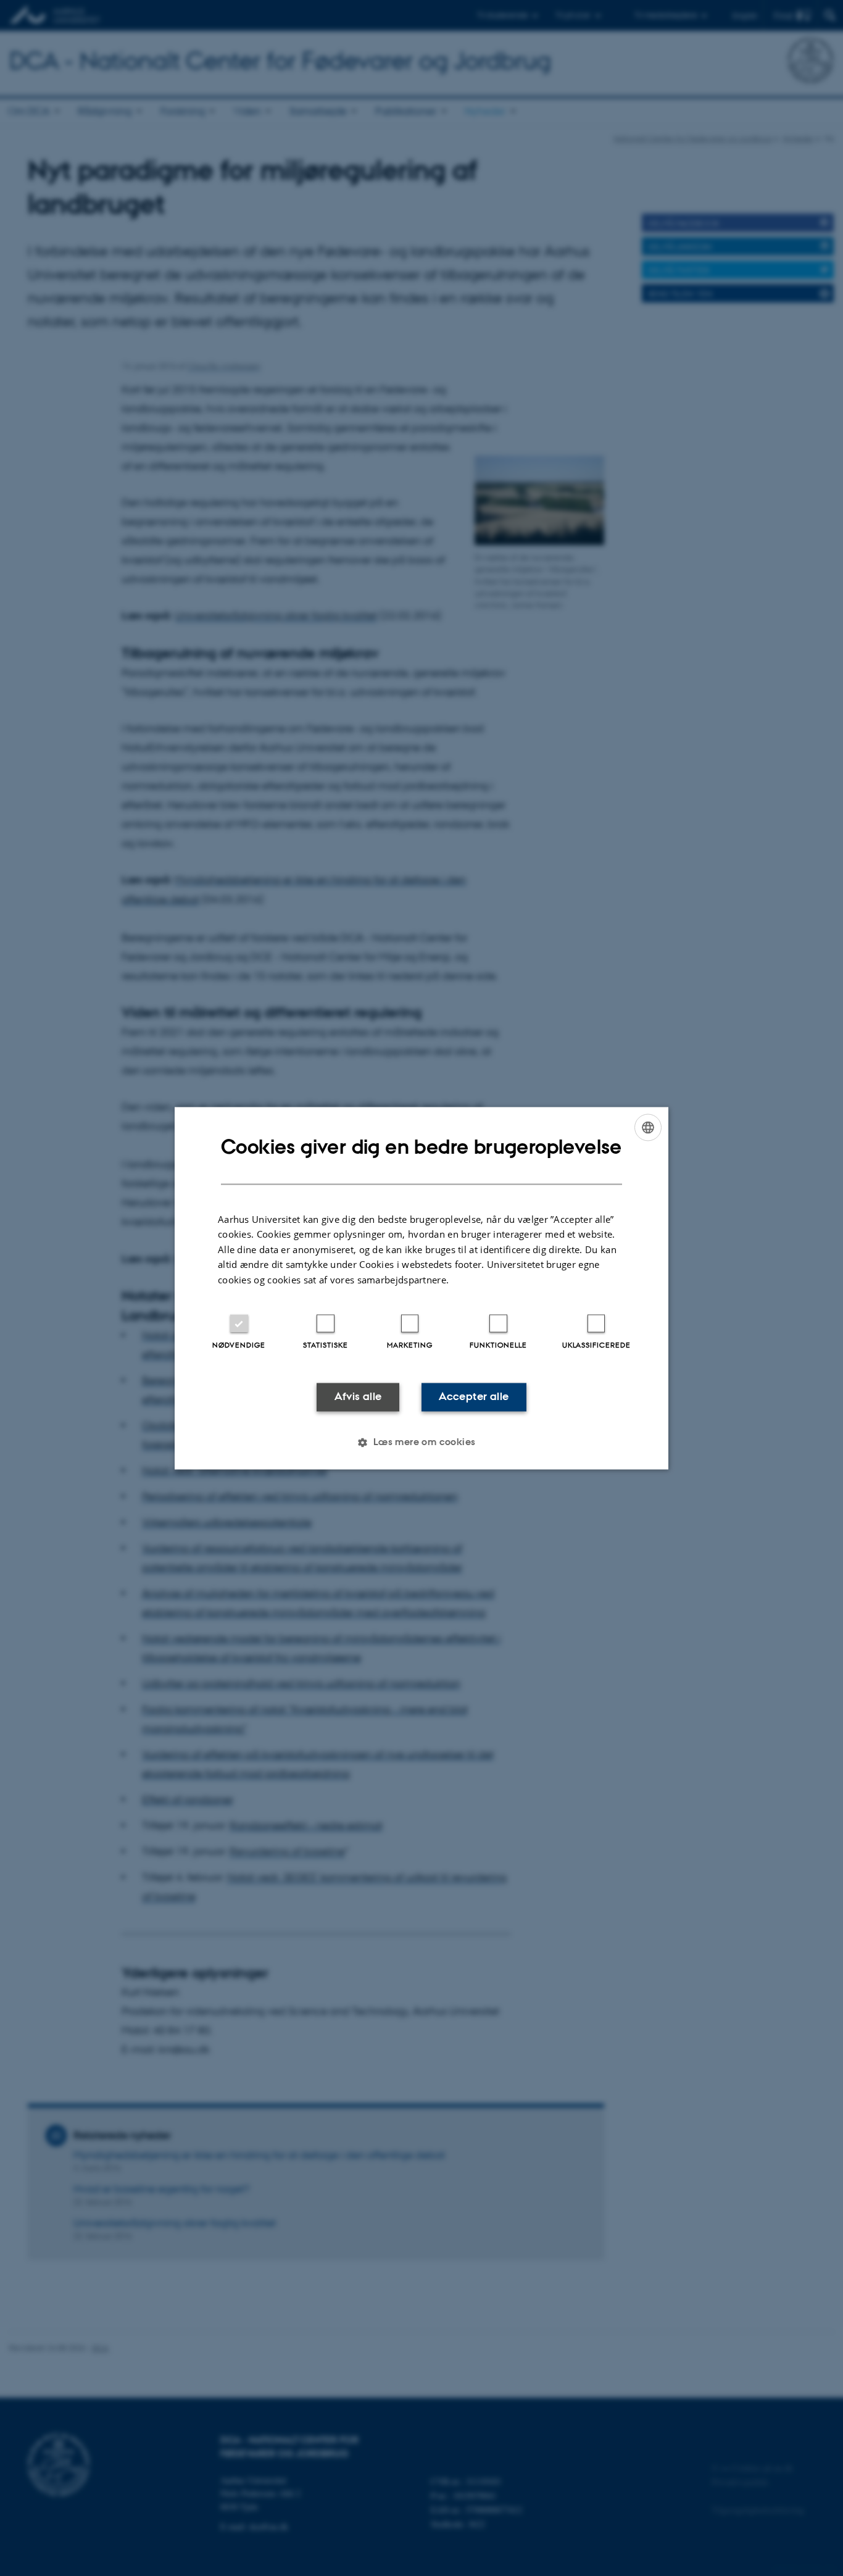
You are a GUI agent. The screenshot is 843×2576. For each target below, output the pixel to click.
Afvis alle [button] (358, 1397)
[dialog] (421, 1288)
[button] (421, 1442)
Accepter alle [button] (474, 1397)
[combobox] (648, 1127)
